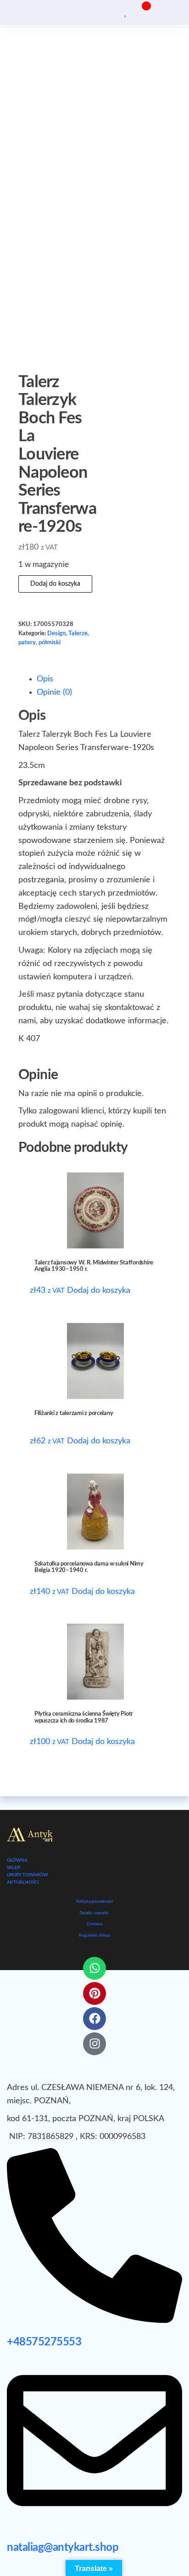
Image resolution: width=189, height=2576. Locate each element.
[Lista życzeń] (126, 11)
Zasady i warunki (94, 1913)
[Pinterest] (94, 1993)
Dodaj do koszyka (55, 584)
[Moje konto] (133, 11)
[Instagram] (94, 2044)
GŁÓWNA (17, 1860)
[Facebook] (94, 2019)
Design (56, 633)
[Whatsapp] (94, 1968)
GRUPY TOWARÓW (27, 1875)
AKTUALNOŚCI (23, 1882)
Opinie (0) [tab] (54, 692)
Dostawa (94, 1924)
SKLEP (14, 1868)
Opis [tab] (45, 679)
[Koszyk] (142, 12)
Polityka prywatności (94, 1902)
